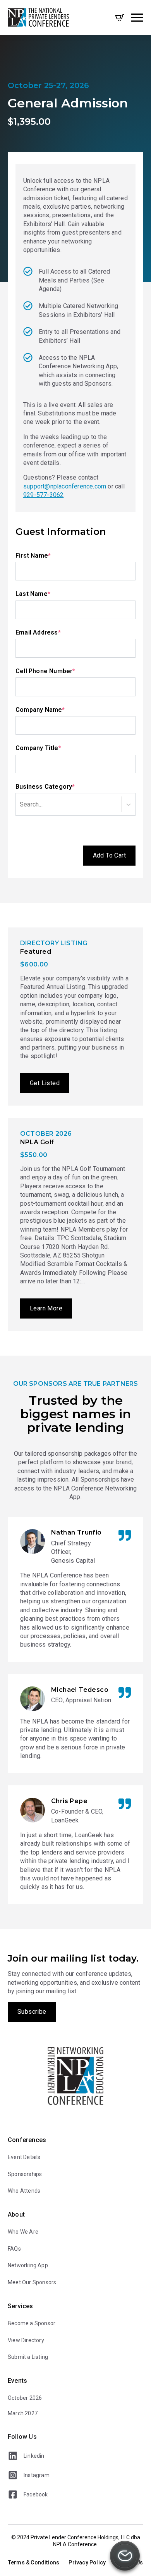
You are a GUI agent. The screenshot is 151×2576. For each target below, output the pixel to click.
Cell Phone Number (60, 671)
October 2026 (25, 2398)
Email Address (53, 632)
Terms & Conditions (34, 2562)
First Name (48, 555)
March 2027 (23, 2413)
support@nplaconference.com (65, 486)
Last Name (48, 594)
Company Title (53, 748)
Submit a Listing (28, 2357)
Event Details (24, 2157)
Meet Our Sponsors (32, 2282)
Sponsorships (25, 2174)
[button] (125, 2557)
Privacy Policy (87, 2562)
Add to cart (109, 855)
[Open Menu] (137, 17)
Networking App (28, 2265)
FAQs (14, 2249)
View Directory (26, 2340)
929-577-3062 (43, 495)
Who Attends (24, 2191)
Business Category (60, 786)
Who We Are (23, 2232)
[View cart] (120, 17)
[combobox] (45, 804)
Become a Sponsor (32, 2323)
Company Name (55, 710)
